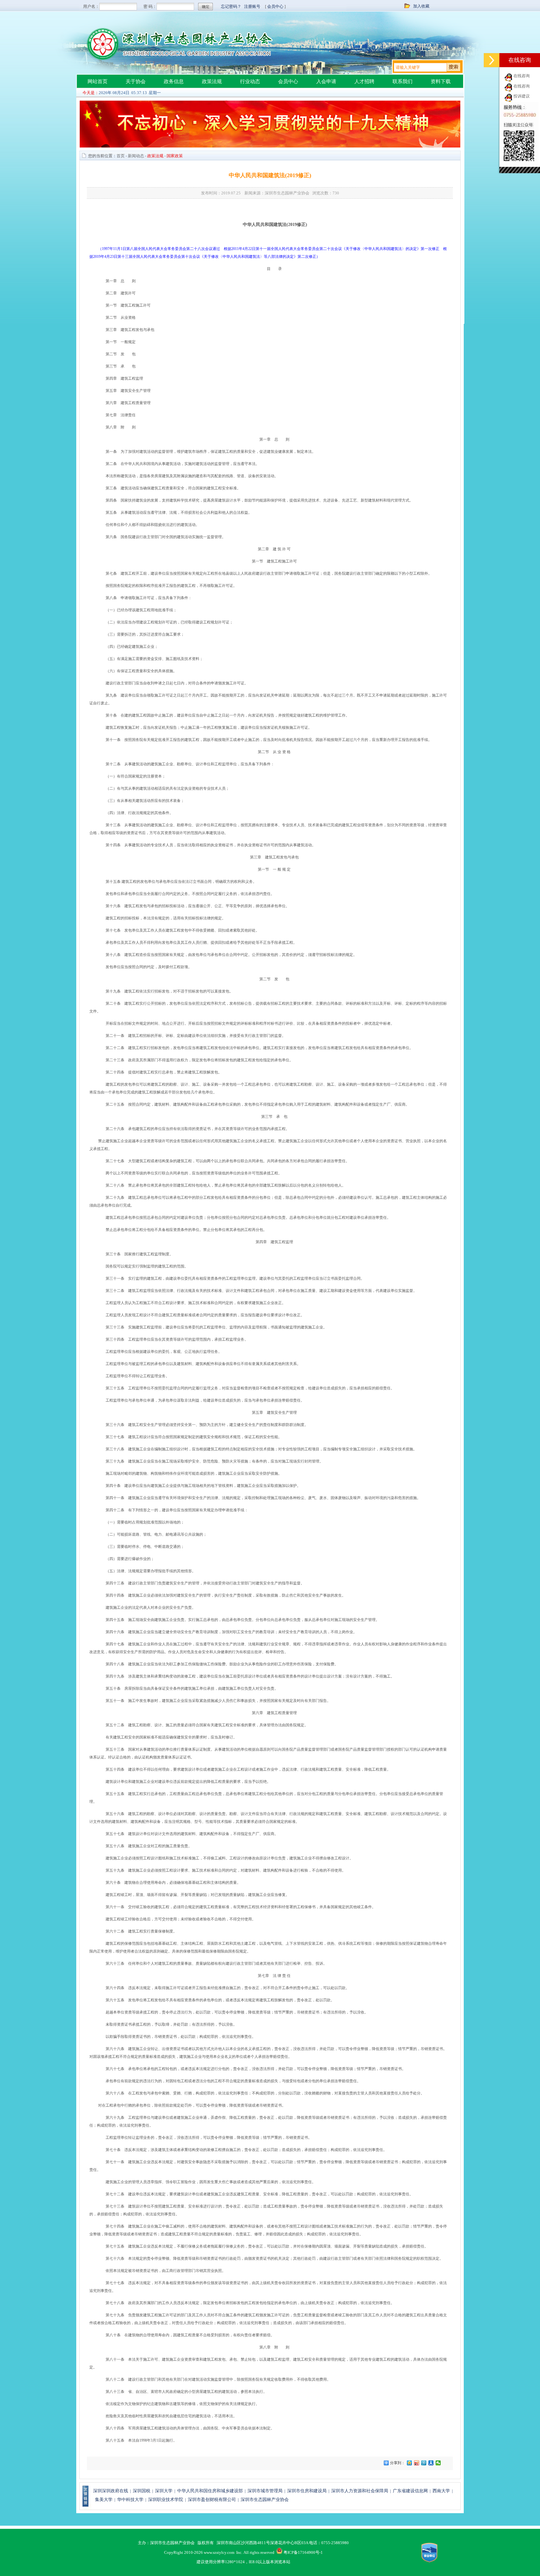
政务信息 (174, 81)
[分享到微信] (438, 2463)
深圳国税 (142, 2491)
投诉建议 (522, 96)
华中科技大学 (130, 2500)
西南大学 (441, 2491)
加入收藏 (421, 6)
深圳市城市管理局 (265, 2491)
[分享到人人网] (431, 2463)
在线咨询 (522, 76)
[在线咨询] (492, 60)
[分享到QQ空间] (410, 2463)
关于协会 (136, 81)
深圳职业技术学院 (166, 2500)
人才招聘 (364, 81)
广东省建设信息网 (410, 2491)
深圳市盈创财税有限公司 (212, 2500)
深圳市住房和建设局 (307, 2491)
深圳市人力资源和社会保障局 (360, 2491)
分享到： (397, 2463)
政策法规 (212, 81)
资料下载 (441, 81)
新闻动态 (136, 156)
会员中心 (288, 81)
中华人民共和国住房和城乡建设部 (210, 2491)
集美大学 (104, 2500)
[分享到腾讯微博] (424, 2463)
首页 (121, 156)
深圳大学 (164, 2491)
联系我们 (402, 81)
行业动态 (250, 81)
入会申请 (326, 81)
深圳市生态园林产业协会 (265, 2500)
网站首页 (97, 81)
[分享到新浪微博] (417, 2463)
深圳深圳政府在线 (111, 2491)
